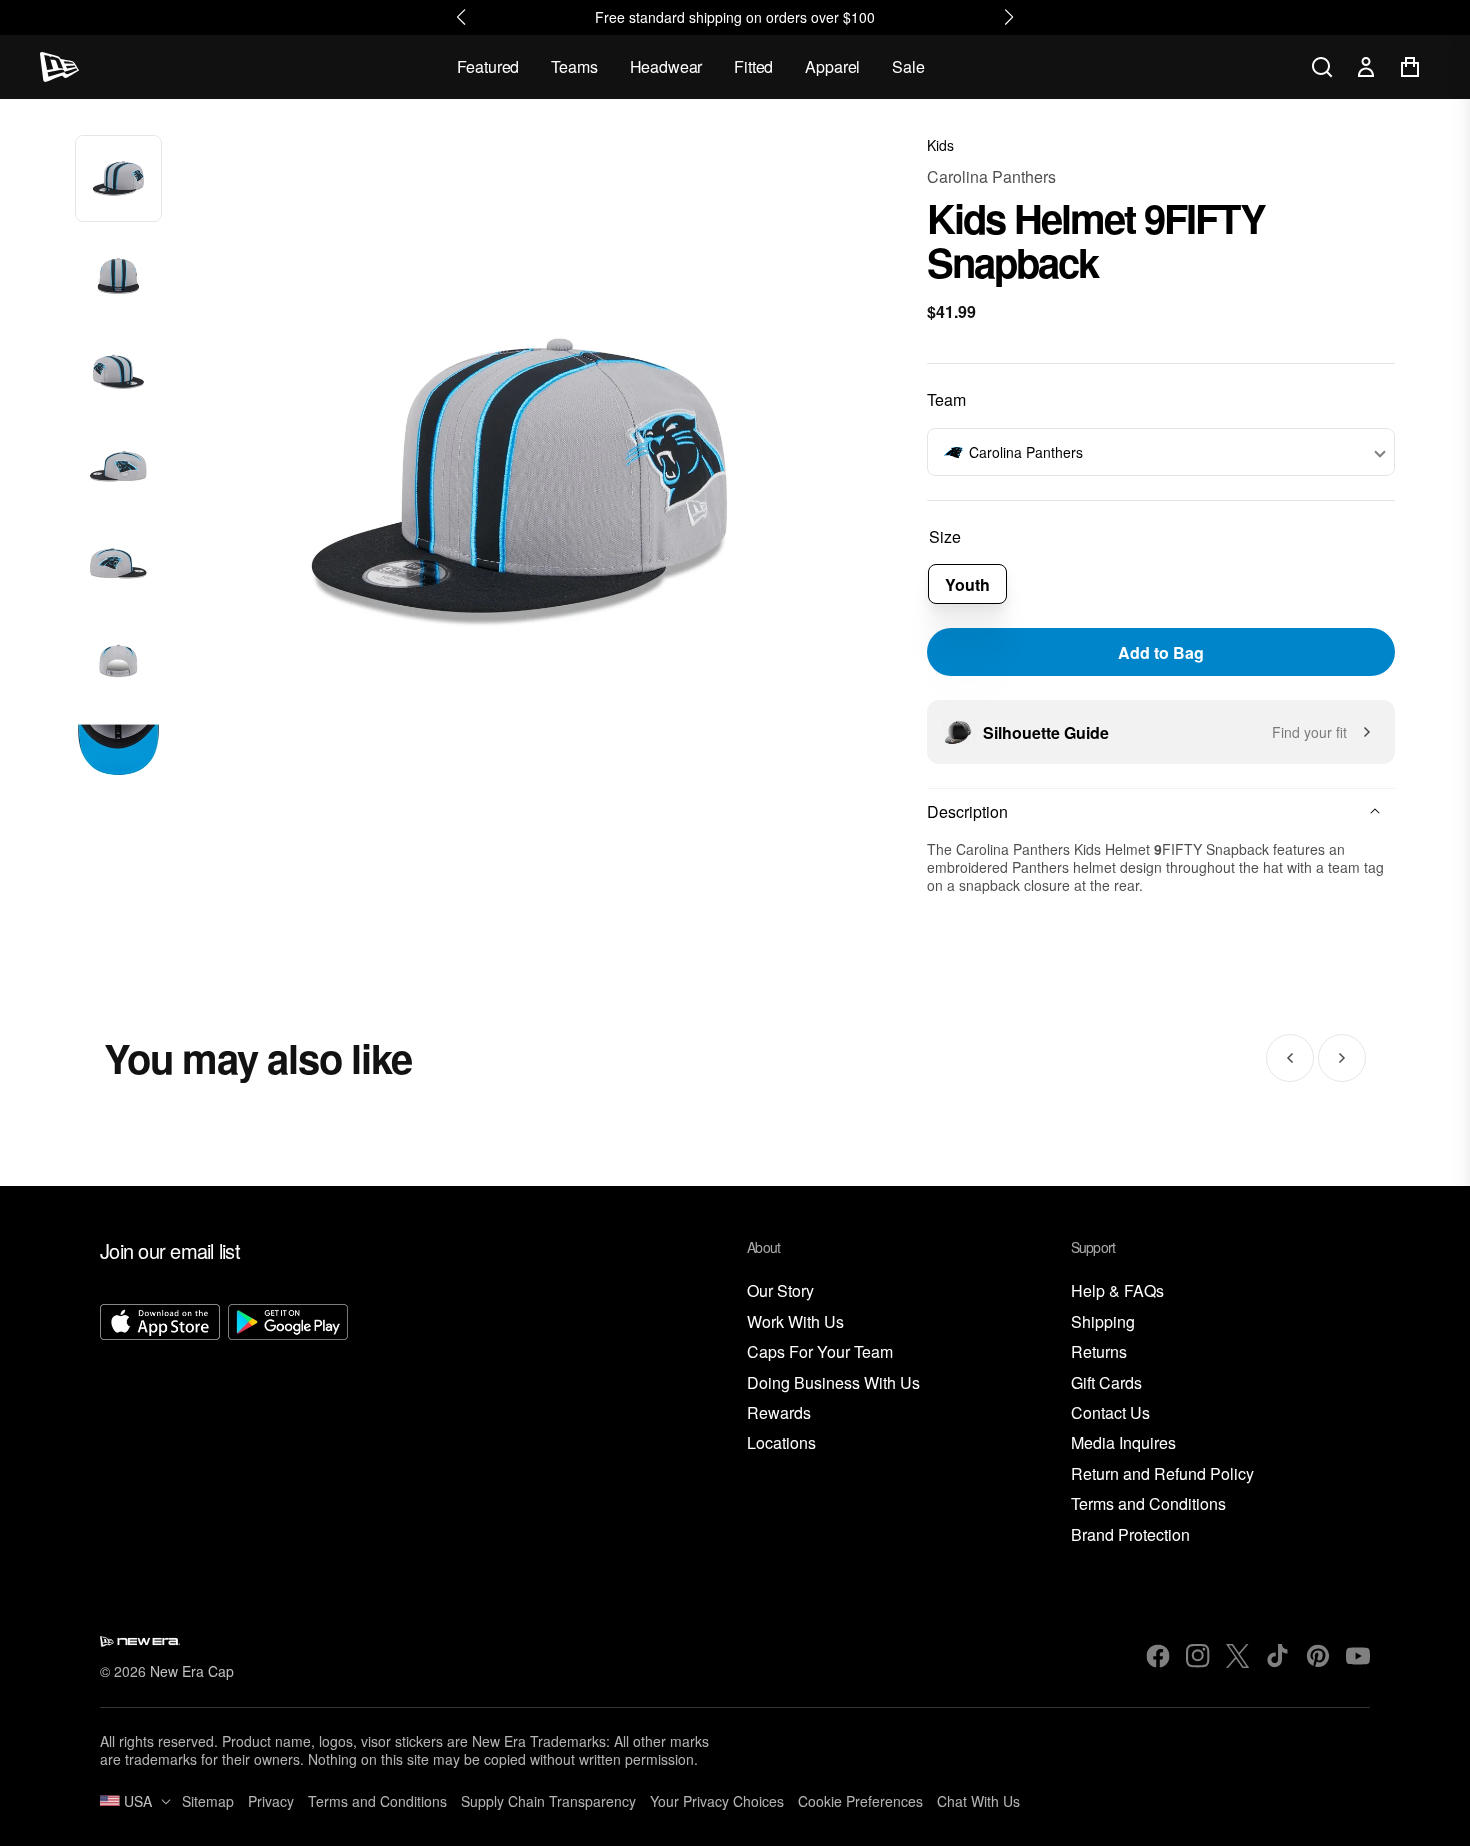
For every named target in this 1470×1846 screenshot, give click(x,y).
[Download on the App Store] (160, 1425)
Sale (908, 66)
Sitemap (208, 1801)
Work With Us (795, 1322)
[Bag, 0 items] (1410, 67)
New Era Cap (192, 1671)
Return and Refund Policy (1162, 1474)
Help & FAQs (1117, 1291)
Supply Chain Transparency (548, 1801)
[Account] (1366, 67)
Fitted (753, 66)
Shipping (1103, 1322)
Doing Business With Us (833, 1383)
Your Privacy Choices (717, 1801)
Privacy (271, 1801)
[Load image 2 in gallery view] (118, 275)
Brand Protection (1130, 1535)
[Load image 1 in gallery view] (118, 178)
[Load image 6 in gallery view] (118, 662)
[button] (1161, 452)
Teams (574, 66)
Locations (781, 1443)
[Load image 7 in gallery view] (118, 758)
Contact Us (1110, 1413)
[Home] (59, 67)
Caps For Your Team (820, 1352)
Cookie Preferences (860, 1801)
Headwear (666, 66)
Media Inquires (1123, 1443)
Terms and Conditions (1148, 1504)
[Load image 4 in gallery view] (118, 468)
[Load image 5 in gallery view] (118, 565)
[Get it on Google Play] (288, 1425)
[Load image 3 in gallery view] (118, 372)
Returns (1099, 1352)
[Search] (1322, 67)
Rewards (779, 1413)
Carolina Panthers (991, 176)
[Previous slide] (1290, 1058)
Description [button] (967, 811)
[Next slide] (1342, 1058)
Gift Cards (1106, 1383)
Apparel (832, 66)
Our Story (780, 1291)
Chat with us (978, 1801)
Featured (488, 66)
